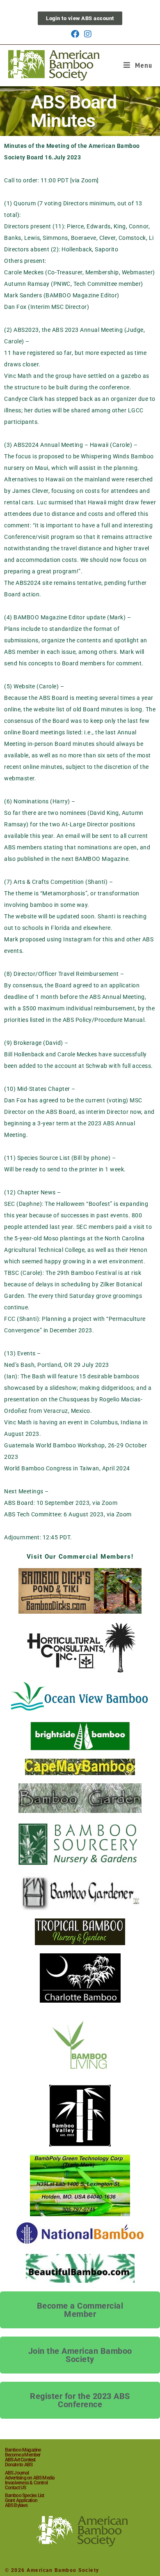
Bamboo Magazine (23, 2450)
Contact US (16, 2488)
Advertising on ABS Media (30, 2478)
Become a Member (23, 2455)
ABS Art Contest (20, 2460)
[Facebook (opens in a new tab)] (75, 34)
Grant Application (21, 2500)
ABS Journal (17, 2473)
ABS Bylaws (16, 2505)
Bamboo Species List (25, 2495)
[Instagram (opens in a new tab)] (87, 34)
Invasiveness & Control (26, 2483)
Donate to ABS (19, 2465)
